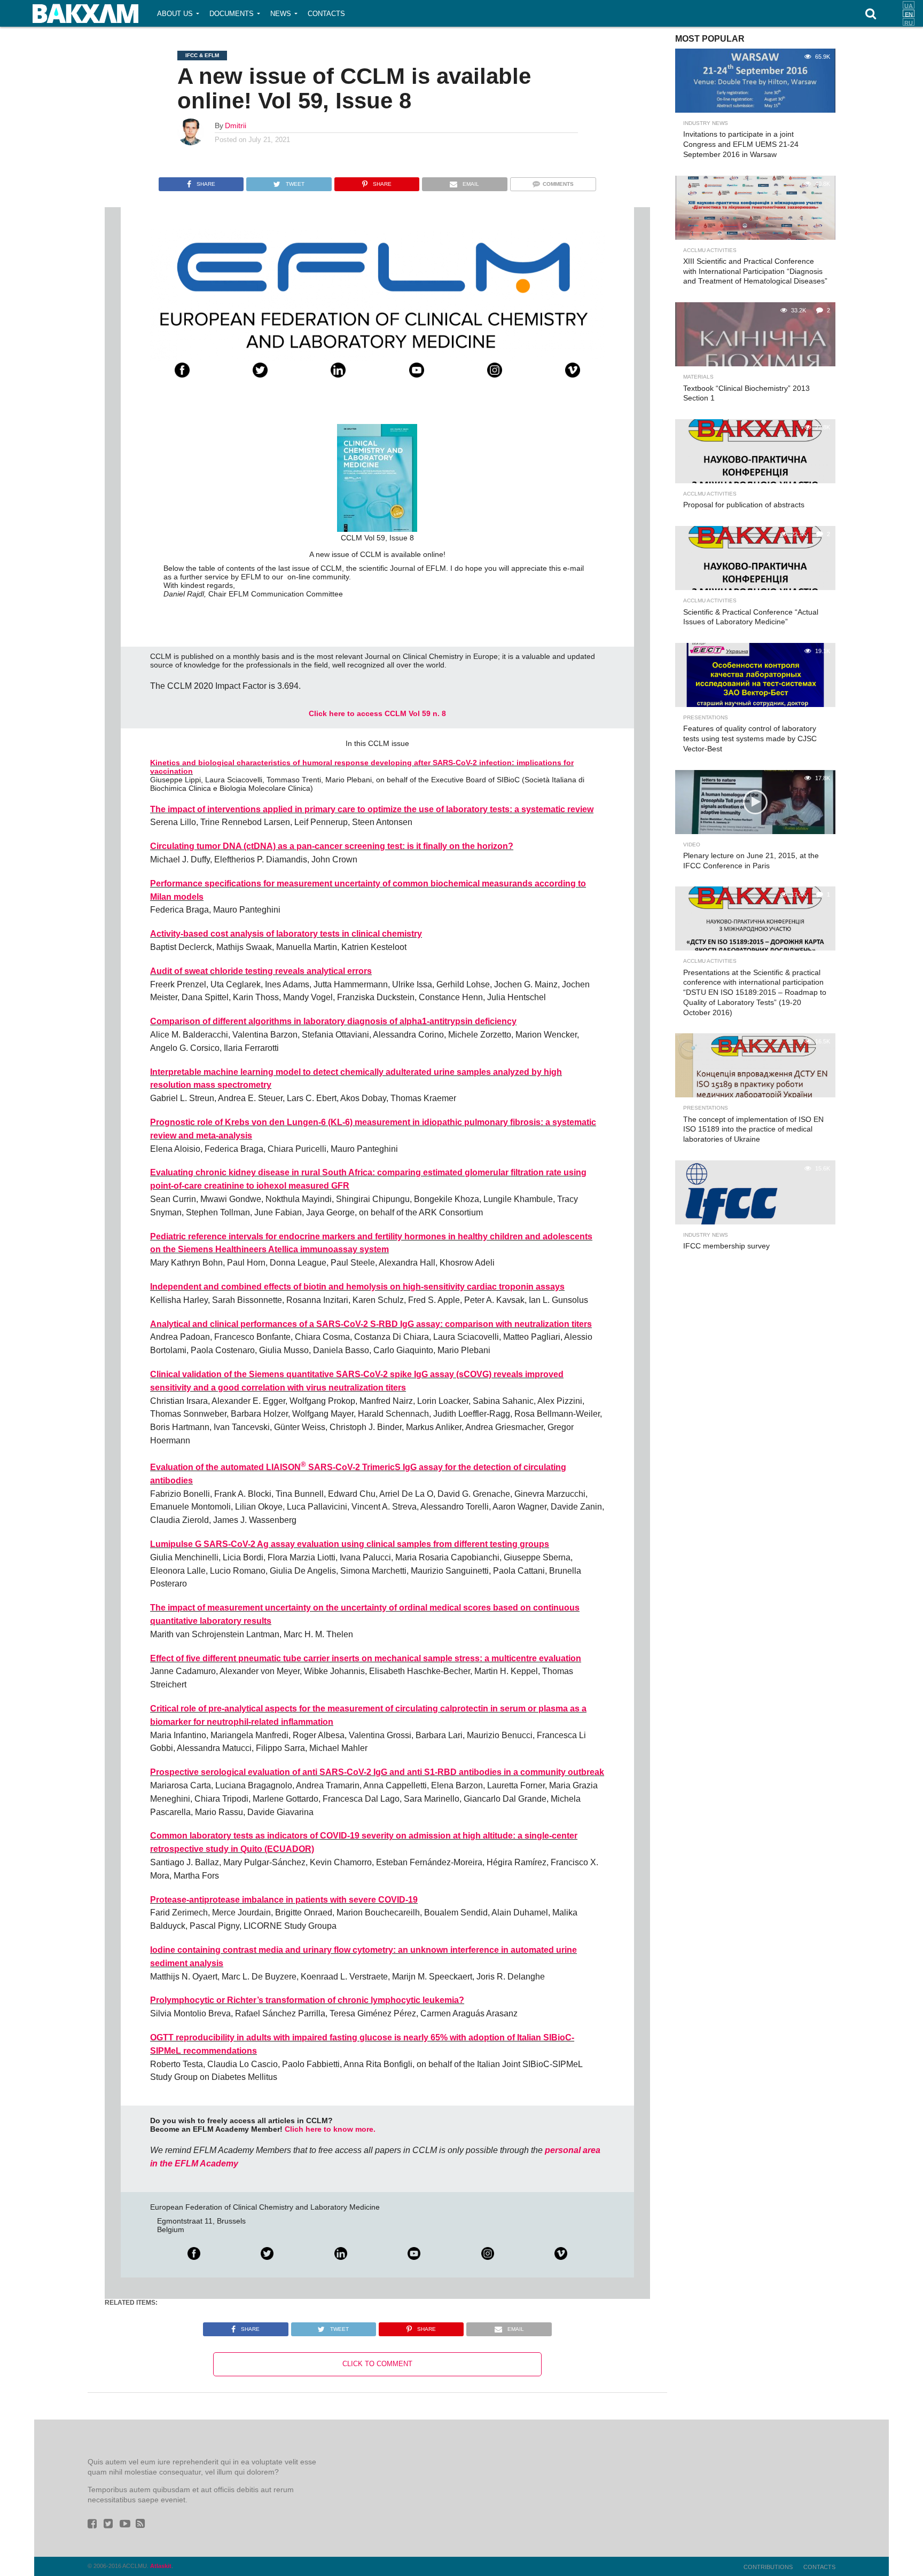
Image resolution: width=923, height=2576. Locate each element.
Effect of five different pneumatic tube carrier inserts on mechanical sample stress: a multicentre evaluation (366, 1658)
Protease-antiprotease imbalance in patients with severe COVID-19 (284, 1900)
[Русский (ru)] (909, 22)
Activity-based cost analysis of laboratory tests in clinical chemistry (286, 934)
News (281, 14)
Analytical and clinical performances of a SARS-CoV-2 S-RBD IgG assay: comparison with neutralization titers (371, 1324)
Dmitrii (236, 125)
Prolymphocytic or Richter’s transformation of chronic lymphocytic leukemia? (307, 2000)
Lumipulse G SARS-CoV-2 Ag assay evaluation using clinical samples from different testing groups (350, 1544)
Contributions (768, 2567)
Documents (232, 14)
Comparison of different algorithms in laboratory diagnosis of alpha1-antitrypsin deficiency (333, 1021)
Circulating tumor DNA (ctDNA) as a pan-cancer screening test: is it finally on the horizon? (332, 846)
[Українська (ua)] (909, 5)
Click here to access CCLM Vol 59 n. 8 (377, 713)
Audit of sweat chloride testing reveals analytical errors (261, 971)
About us (175, 14)
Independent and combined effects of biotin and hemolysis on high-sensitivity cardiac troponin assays (357, 1287)
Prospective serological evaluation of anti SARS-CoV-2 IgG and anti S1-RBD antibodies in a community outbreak (377, 1772)
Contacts (326, 14)
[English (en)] (909, 13)
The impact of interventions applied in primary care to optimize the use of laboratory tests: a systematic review (372, 809)
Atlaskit (161, 2566)
